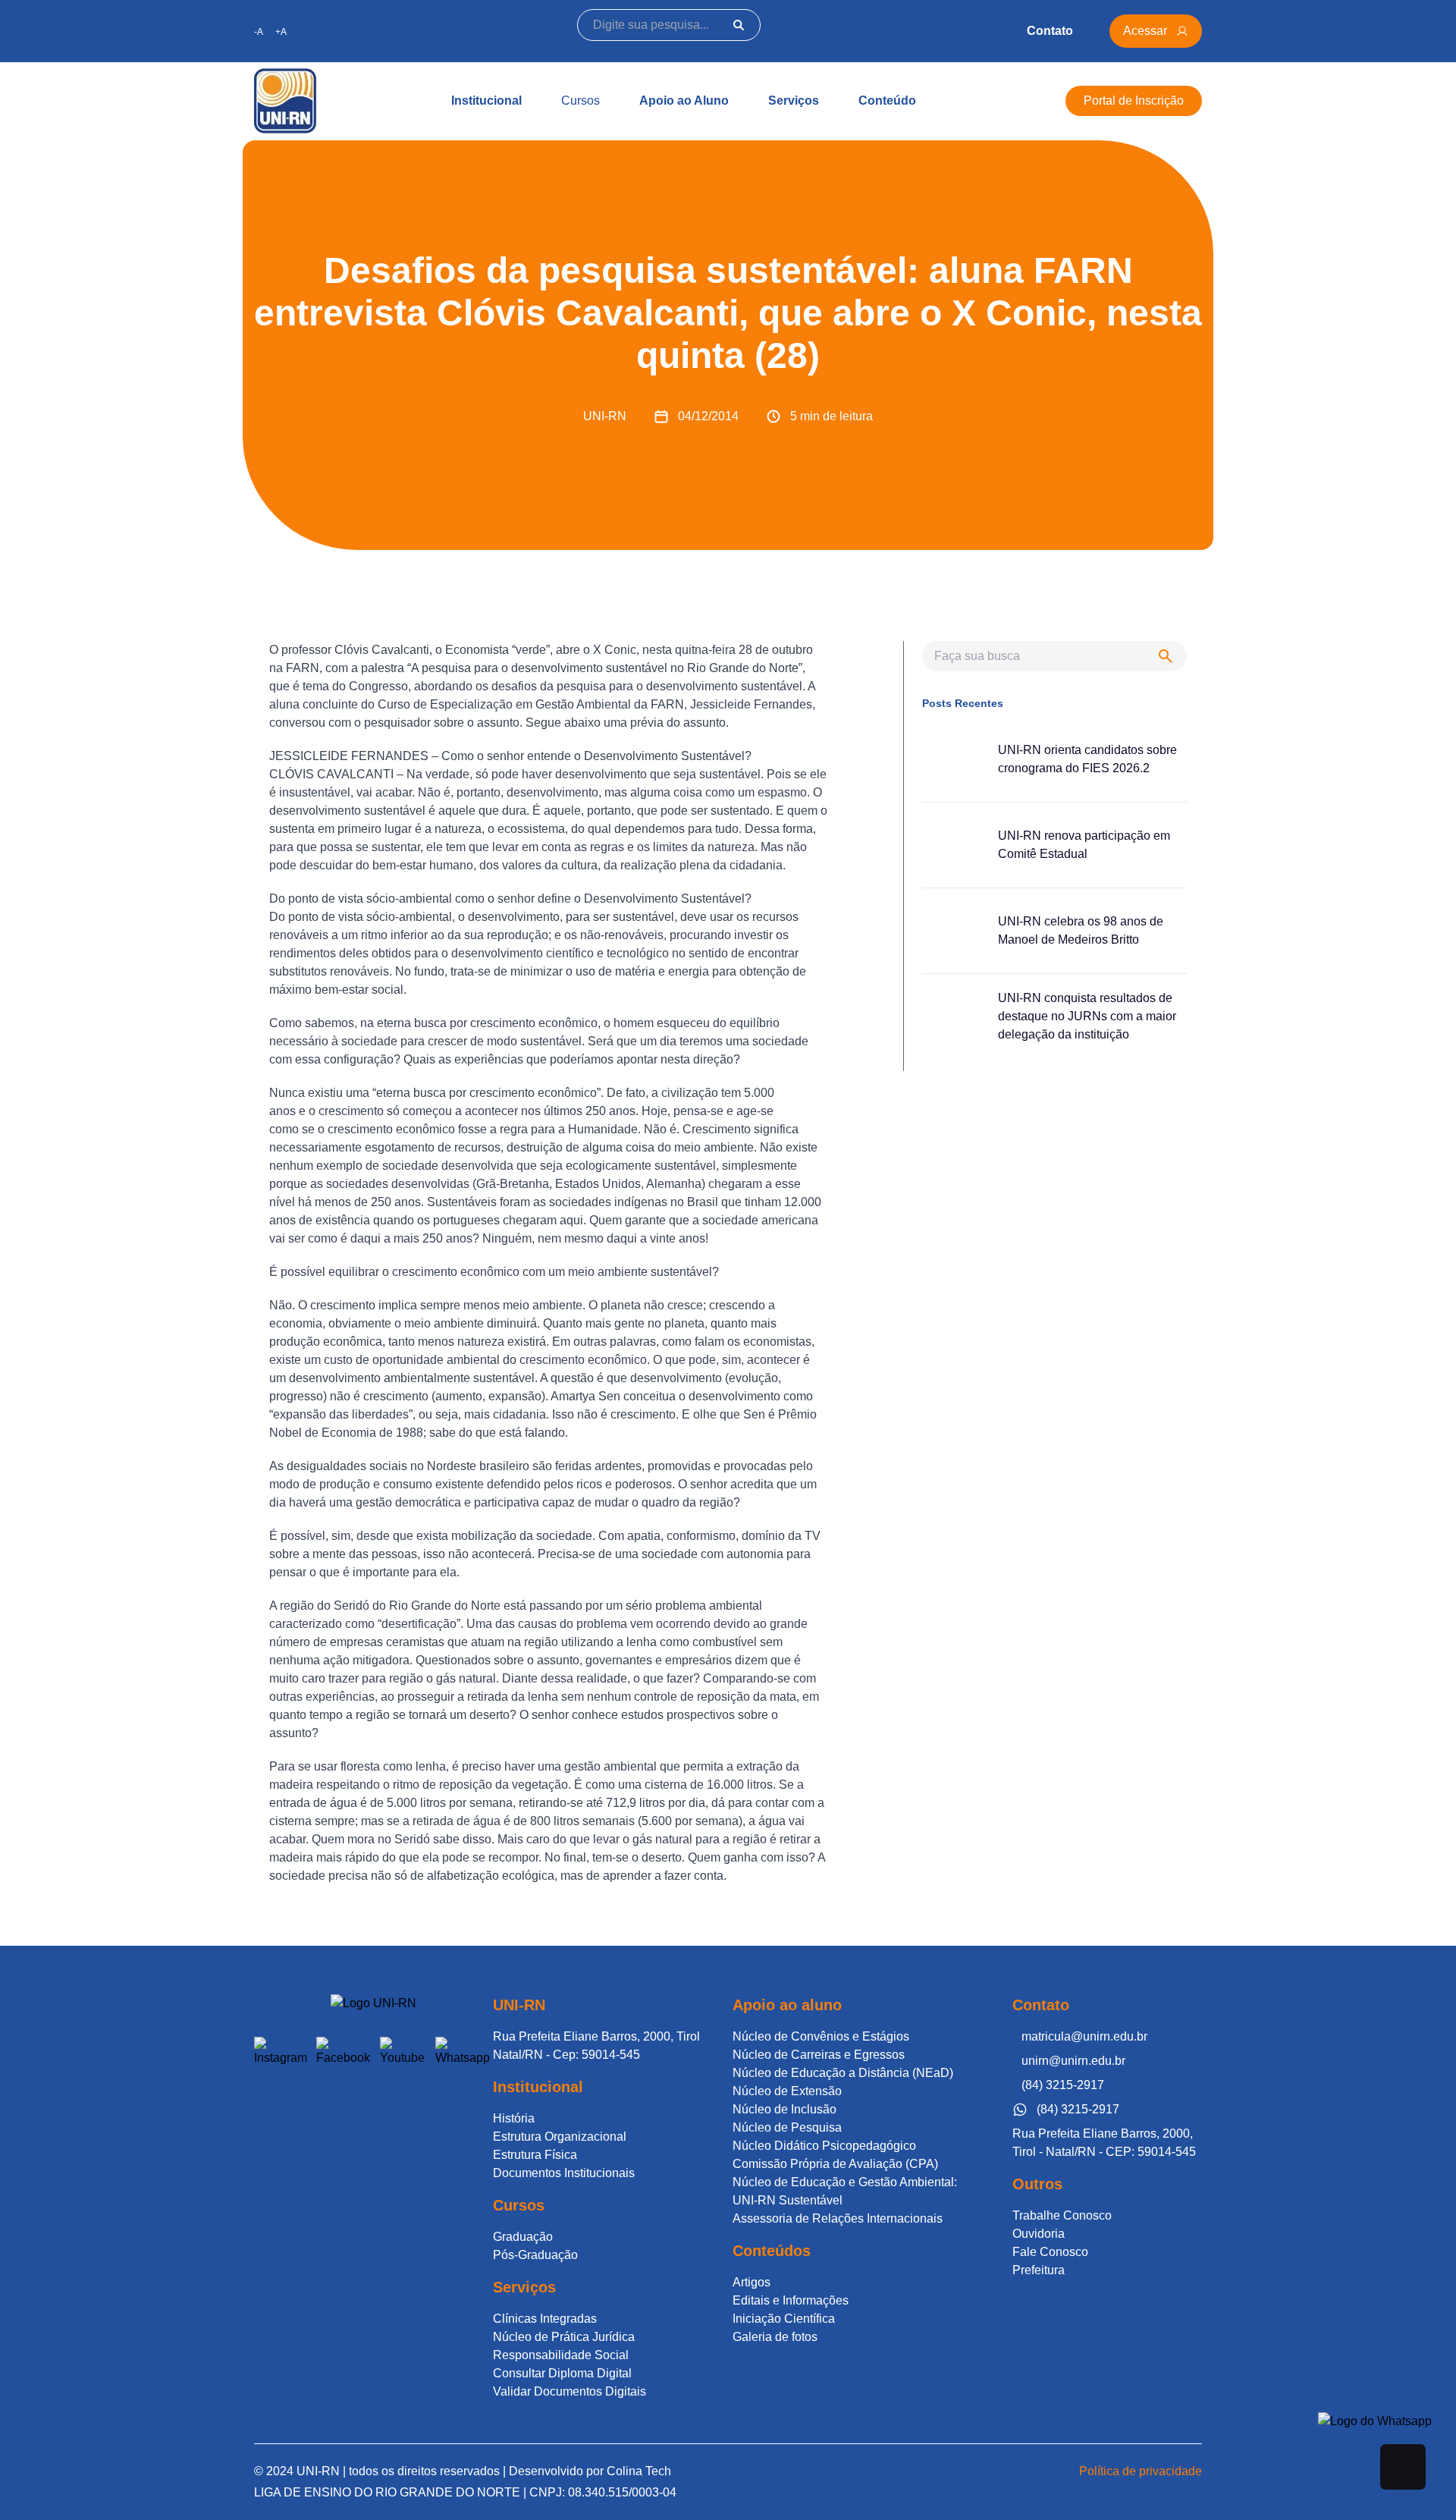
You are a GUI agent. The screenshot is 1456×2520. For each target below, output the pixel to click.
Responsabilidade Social (561, 2355)
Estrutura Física (535, 2155)
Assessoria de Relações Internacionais (838, 2218)
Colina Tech (639, 2471)
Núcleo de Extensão (787, 2091)
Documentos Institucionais (564, 2173)
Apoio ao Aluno (684, 101)
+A (281, 32)
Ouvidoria (1039, 2234)
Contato (1050, 31)
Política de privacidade (1141, 2471)
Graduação (523, 2237)
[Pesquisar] (739, 25)
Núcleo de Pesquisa (787, 2127)
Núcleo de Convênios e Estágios (821, 2036)
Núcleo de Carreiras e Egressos (819, 2055)
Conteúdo (887, 101)
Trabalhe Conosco (1062, 2215)
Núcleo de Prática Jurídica (564, 2337)
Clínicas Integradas (545, 2319)
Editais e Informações (791, 2300)
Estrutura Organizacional (560, 2137)
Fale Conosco (1050, 2252)
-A (259, 32)
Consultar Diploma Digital (562, 2373)
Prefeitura (1039, 2270)
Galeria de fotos (775, 2337)
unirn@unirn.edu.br (1073, 2061)
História (514, 2118)
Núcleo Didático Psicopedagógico (824, 2146)
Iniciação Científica (784, 2319)
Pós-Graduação (535, 2255)
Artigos (752, 2282)
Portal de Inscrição (1134, 101)
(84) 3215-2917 (1063, 2085)
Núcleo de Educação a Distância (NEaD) (843, 2073)
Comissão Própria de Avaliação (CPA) (835, 2164)
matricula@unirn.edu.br (1084, 2036)
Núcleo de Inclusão (784, 2109)
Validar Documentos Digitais (570, 2391)
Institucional (486, 101)
